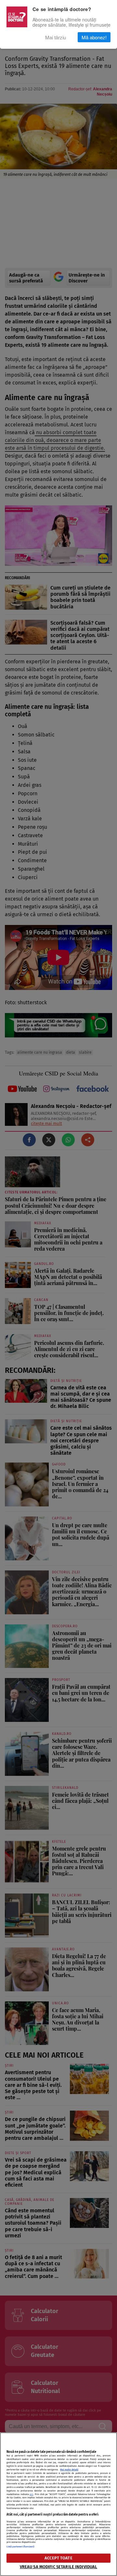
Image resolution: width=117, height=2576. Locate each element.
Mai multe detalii (69, 2470)
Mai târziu (56, 37)
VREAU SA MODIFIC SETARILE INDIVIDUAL (59, 2567)
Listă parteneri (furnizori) (20, 2547)
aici (31, 2494)
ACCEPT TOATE (58, 2558)
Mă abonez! (94, 37)
